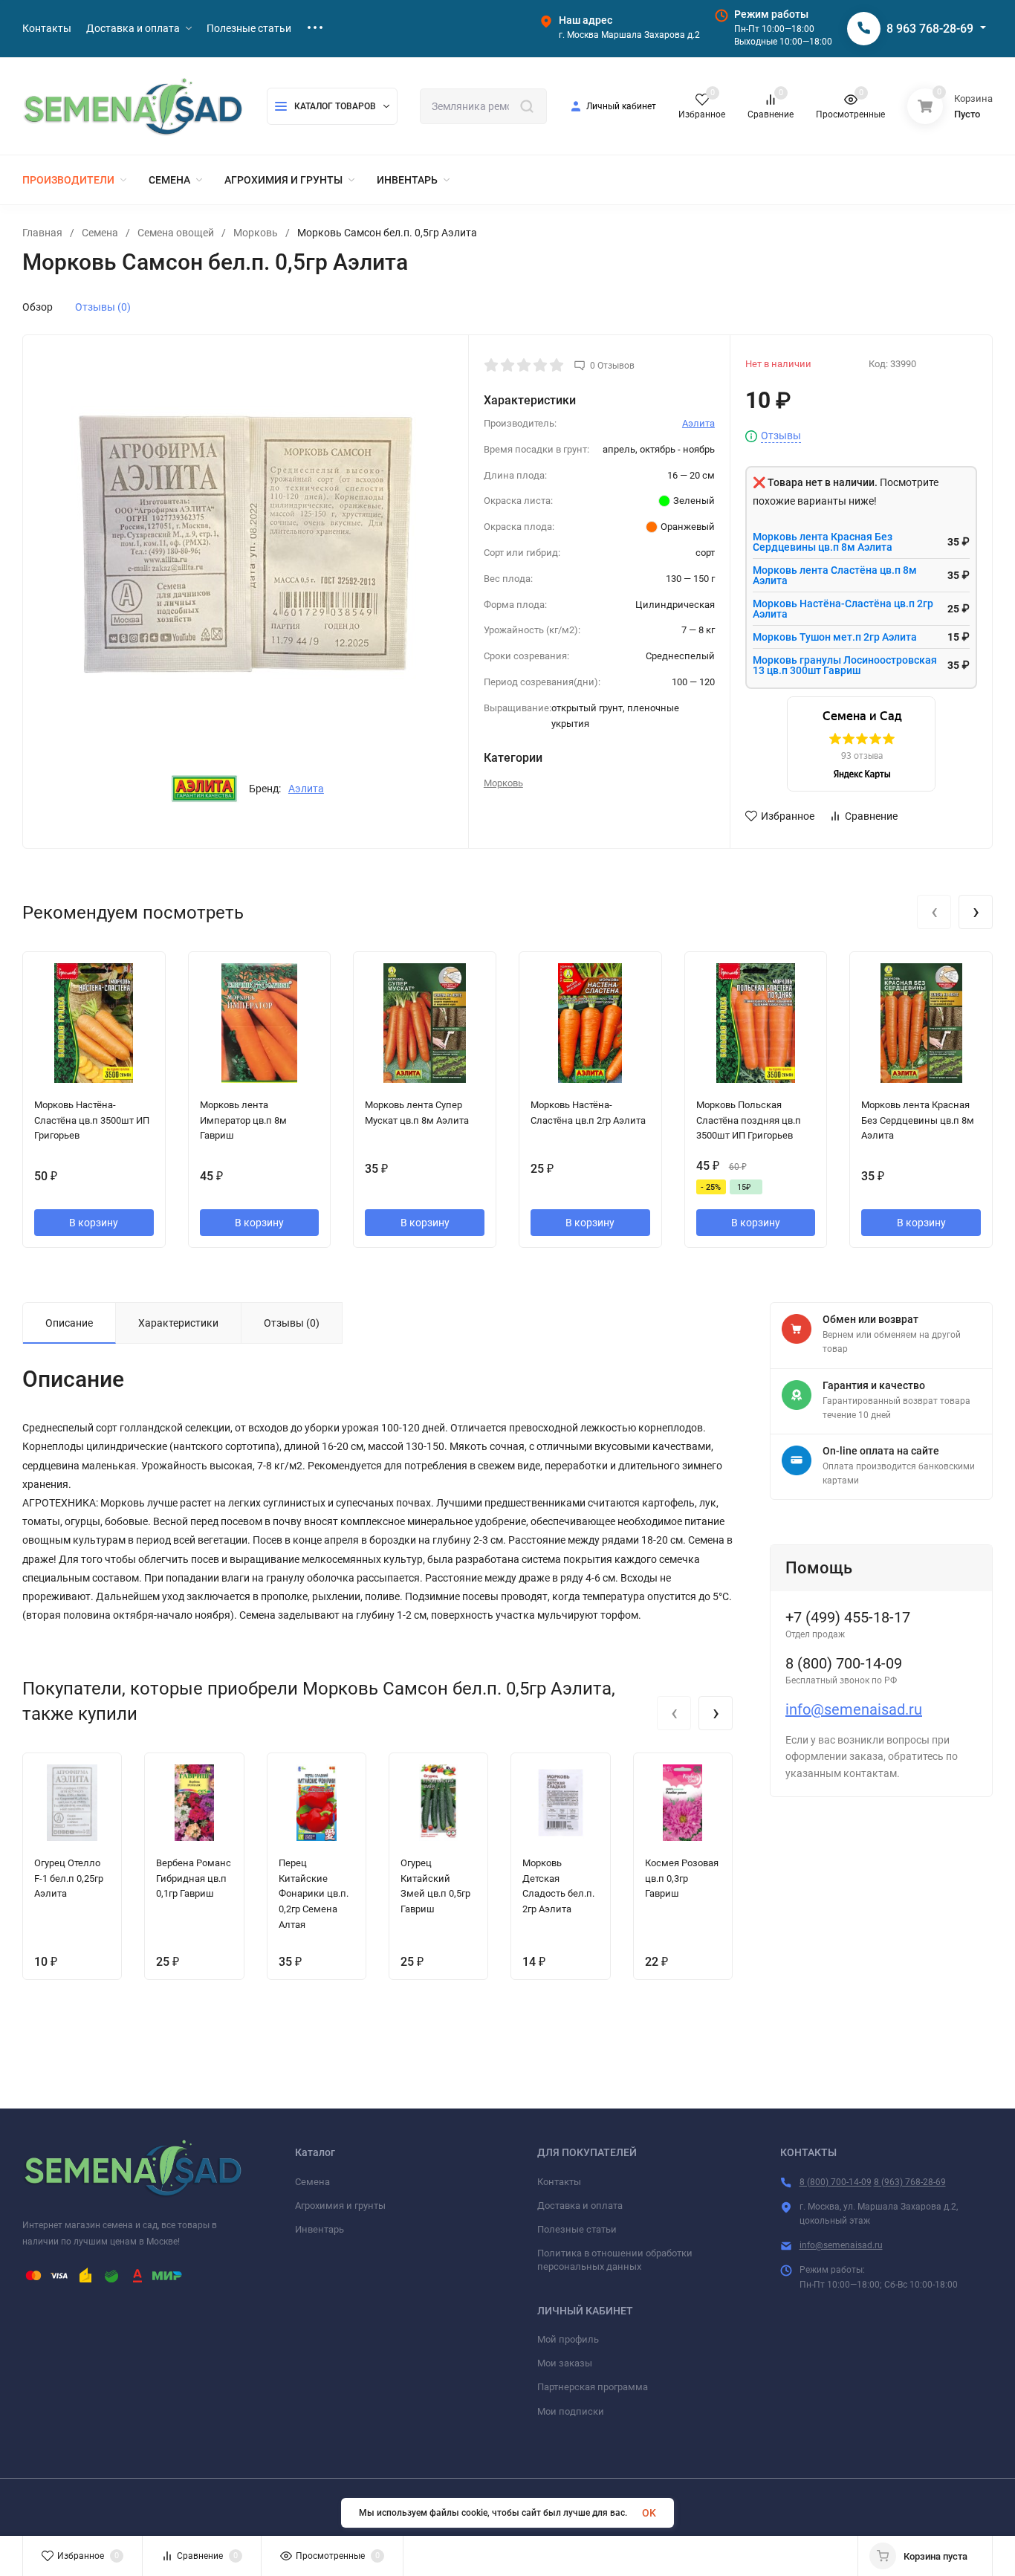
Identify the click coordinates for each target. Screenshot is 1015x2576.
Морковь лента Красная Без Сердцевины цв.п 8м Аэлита (823, 542)
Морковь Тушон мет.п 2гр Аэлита (835, 637)
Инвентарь (320, 2229)
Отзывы (781, 436)
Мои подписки (571, 2411)
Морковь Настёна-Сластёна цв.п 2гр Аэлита (843, 609)
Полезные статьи (577, 2229)
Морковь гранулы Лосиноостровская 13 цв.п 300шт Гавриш (845, 665)
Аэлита (306, 789)
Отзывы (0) (103, 307)
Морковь (256, 233)
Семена (100, 233)
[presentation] (934, 912)
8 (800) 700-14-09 (836, 2182)
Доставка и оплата (580, 2206)
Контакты (559, 2182)
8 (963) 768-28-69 (910, 2182)
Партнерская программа (593, 2387)
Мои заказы (565, 2363)
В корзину (94, 1223)
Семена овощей (176, 233)
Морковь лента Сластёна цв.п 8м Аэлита (835, 575)
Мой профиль (568, 2339)
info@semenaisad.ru (854, 1709)
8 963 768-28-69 (930, 29)
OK (649, 2513)
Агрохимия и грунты (340, 2206)
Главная (42, 233)
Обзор (38, 307)
